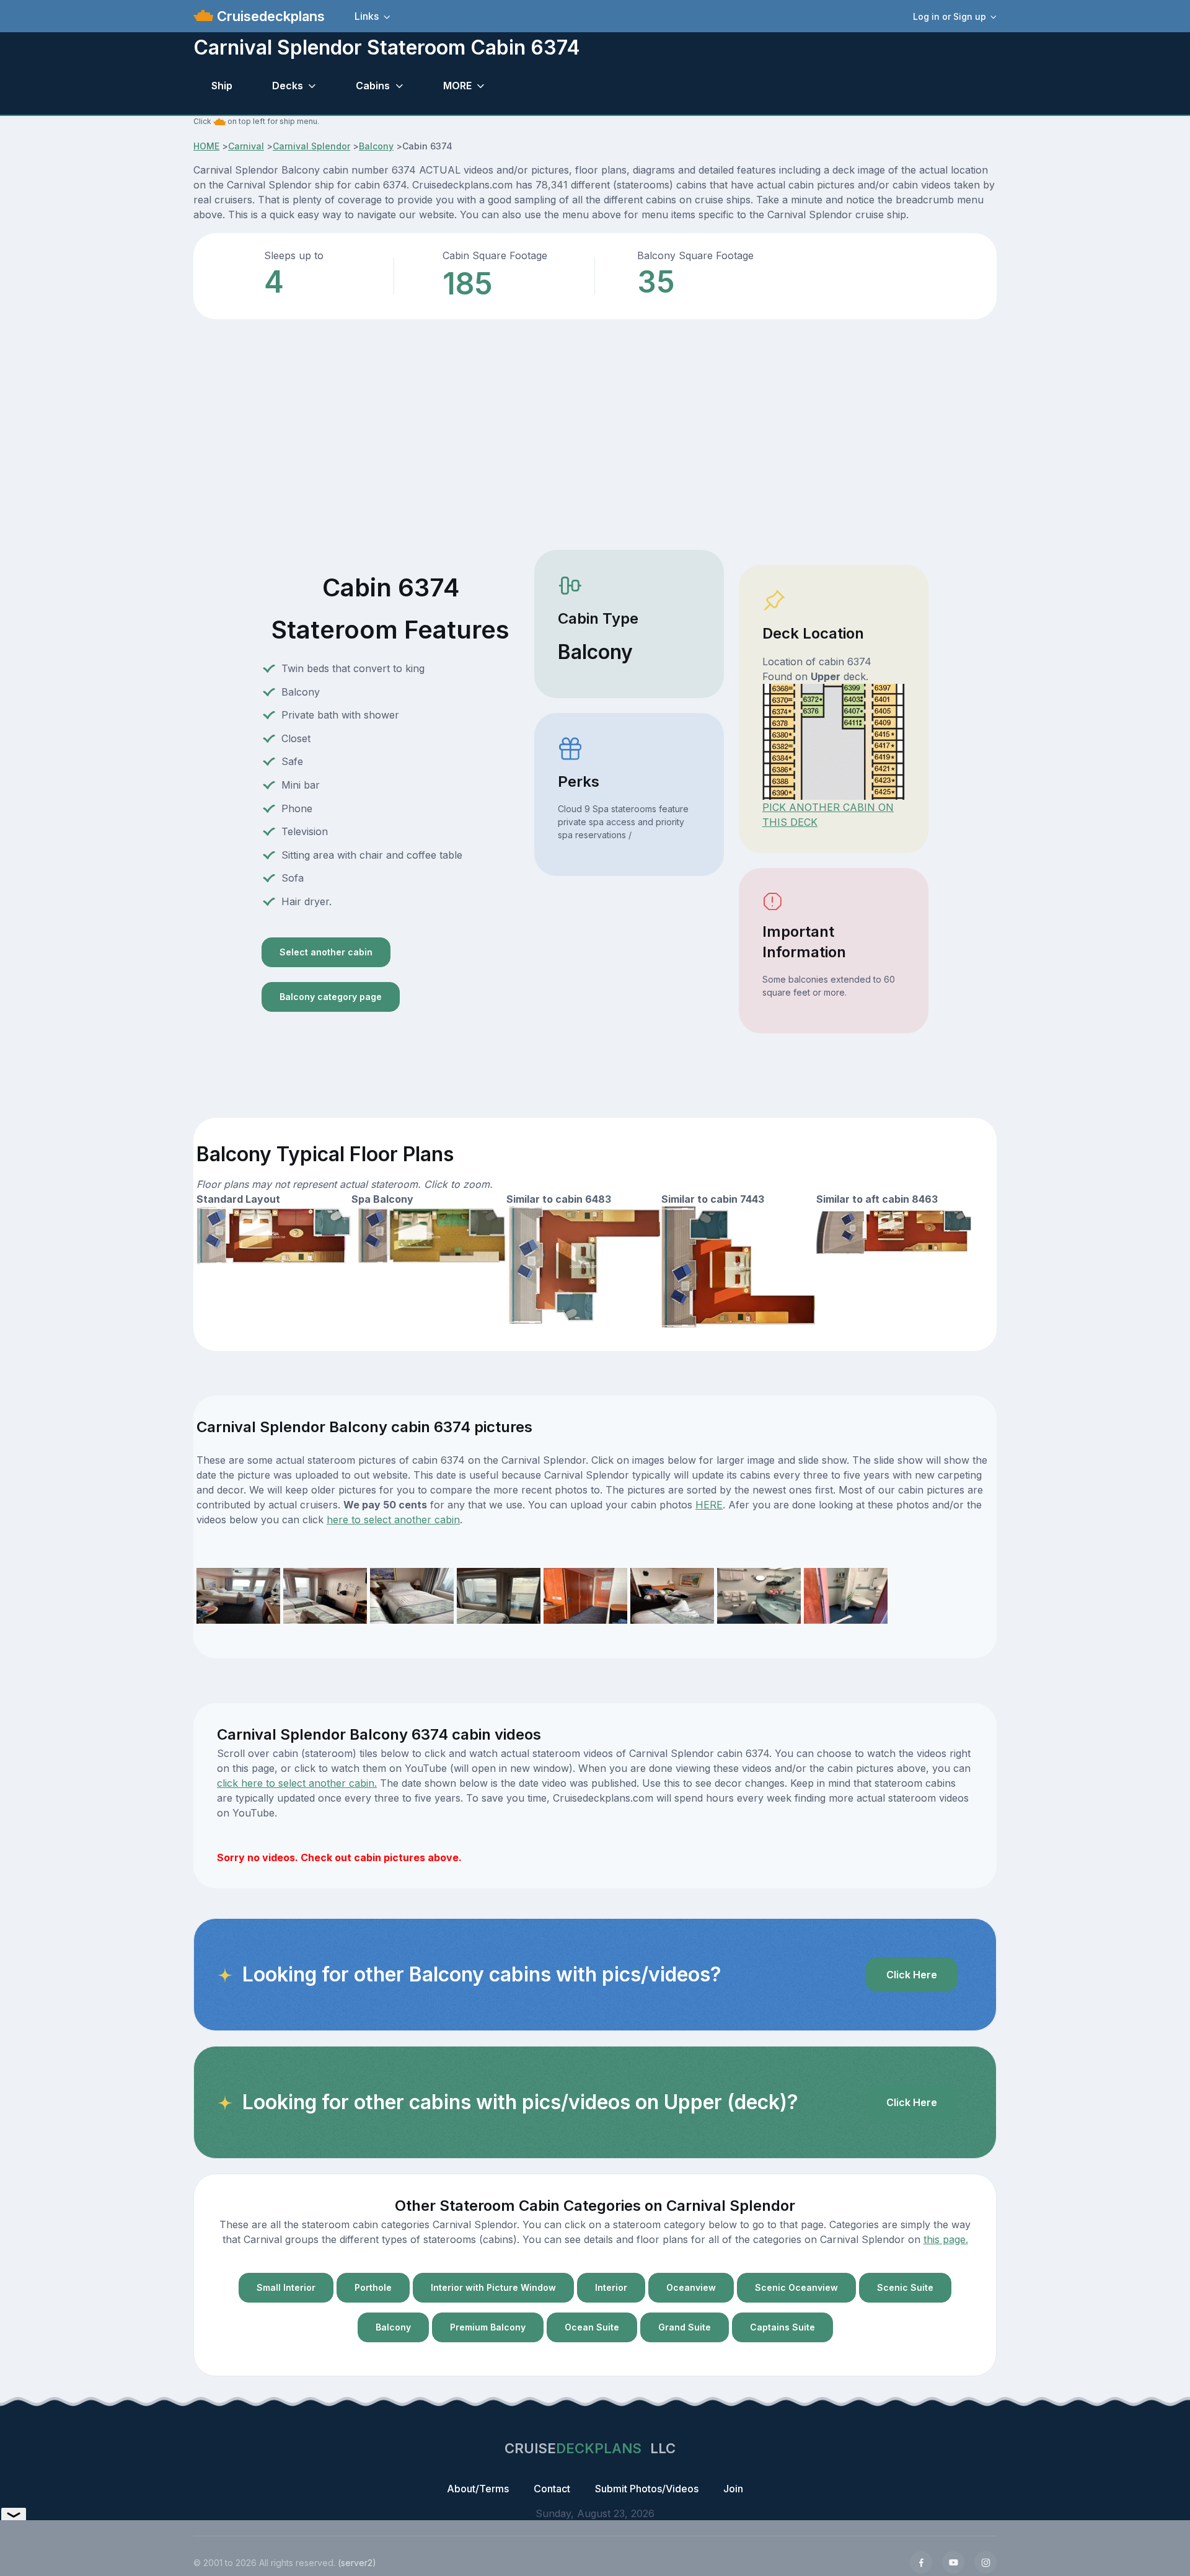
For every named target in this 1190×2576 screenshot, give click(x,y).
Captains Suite (782, 2327)
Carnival (246, 146)
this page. (946, 2239)
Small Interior (286, 2287)
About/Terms (478, 2489)
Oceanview (691, 2287)
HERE (709, 1505)
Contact (552, 2489)
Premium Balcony (488, 2327)
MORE (457, 86)
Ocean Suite (592, 2327)
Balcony (376, 146)
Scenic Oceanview (796, 2287)
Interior (611, 2287)
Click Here (912, 1975)
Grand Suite (685, 2327)
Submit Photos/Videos (647, 2489)
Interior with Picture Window (493, 2287)
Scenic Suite (905, 2287)
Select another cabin (326, 952)
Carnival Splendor (311, 146)
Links (367, 16)
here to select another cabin (393, 1520)
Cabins (373, 86)
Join (733, 2489)
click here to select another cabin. (297, 1783)
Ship (222, 86)
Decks (288, 86)
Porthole (373, 2287)
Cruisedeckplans (269, 16)
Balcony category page (331, 997)
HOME (206, 146)
